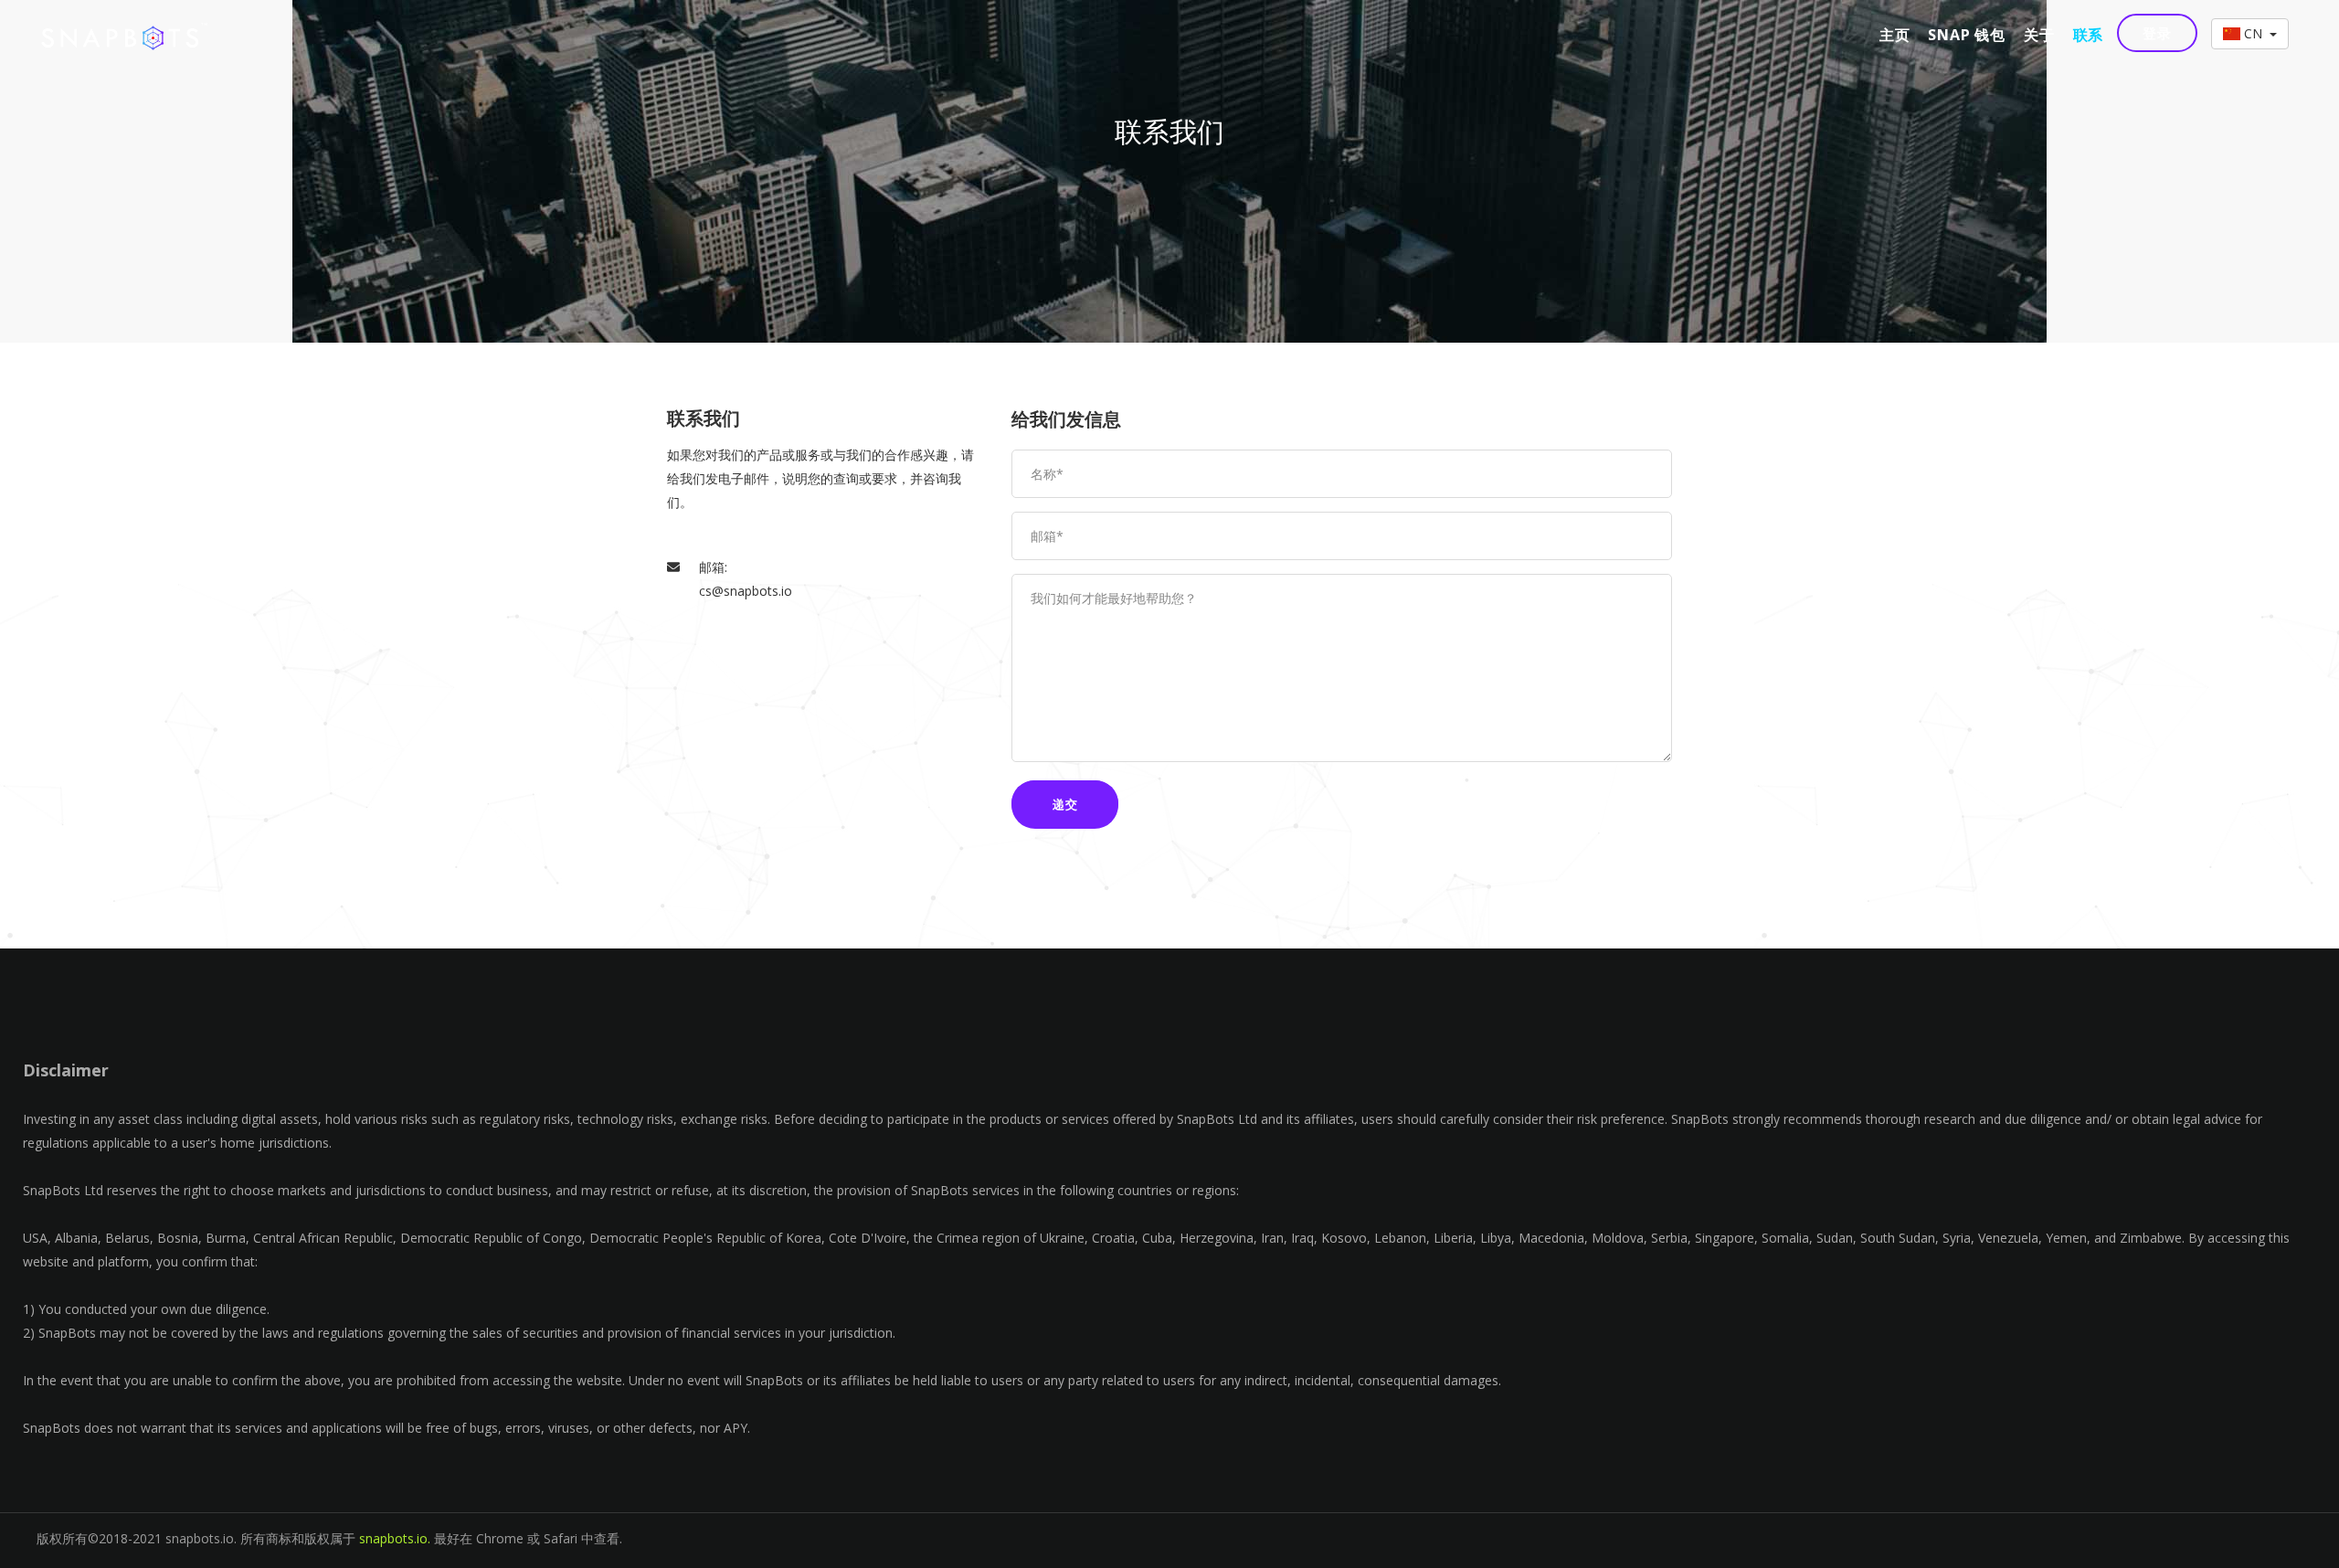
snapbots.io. (395, 1538)
